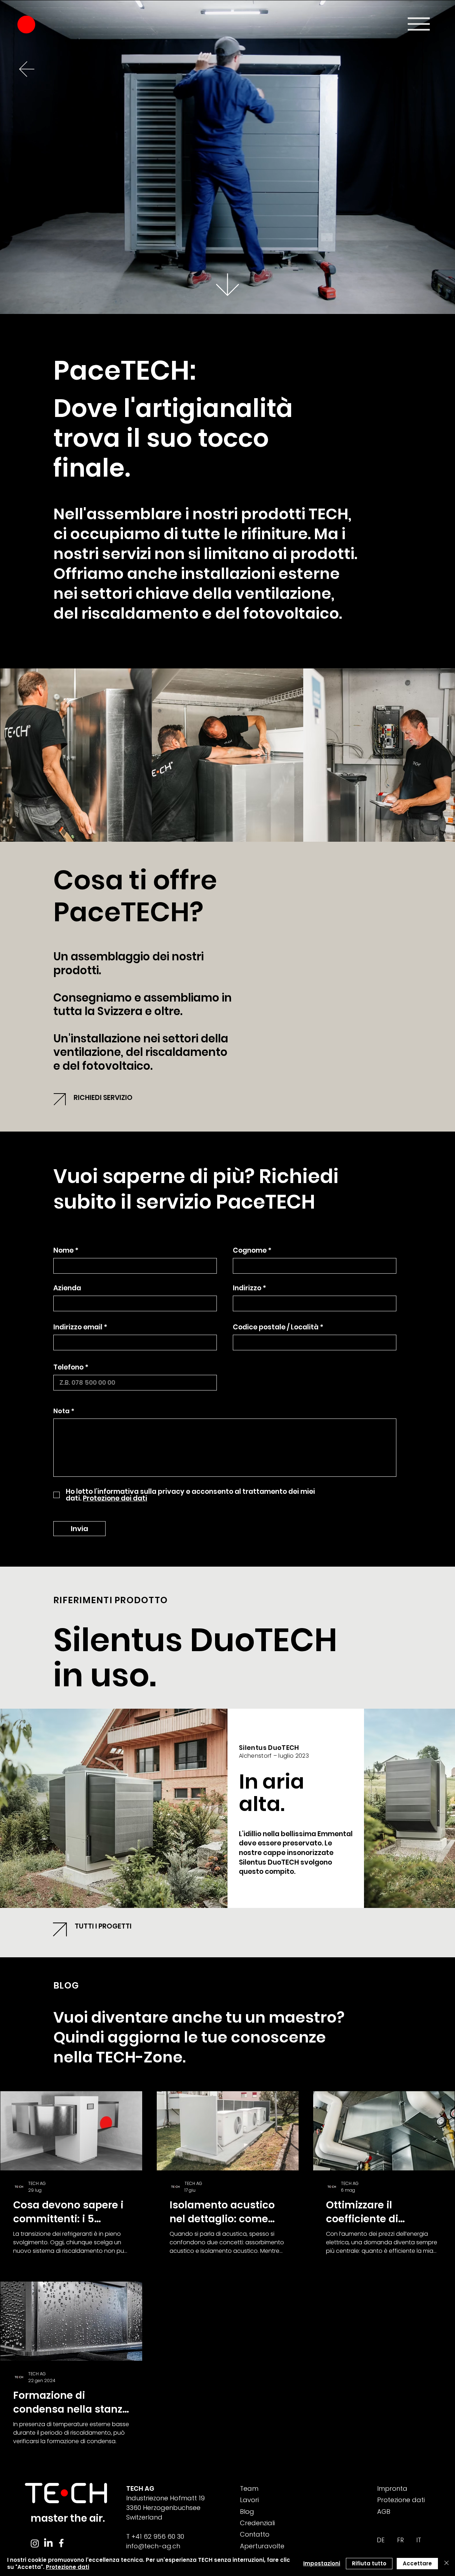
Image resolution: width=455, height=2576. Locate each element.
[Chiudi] (446, 2563)
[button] (406, 1202)
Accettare (417, 2563)
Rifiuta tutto (369, 2563)
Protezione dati (68, 2567)
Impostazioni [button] (322, 2563)
